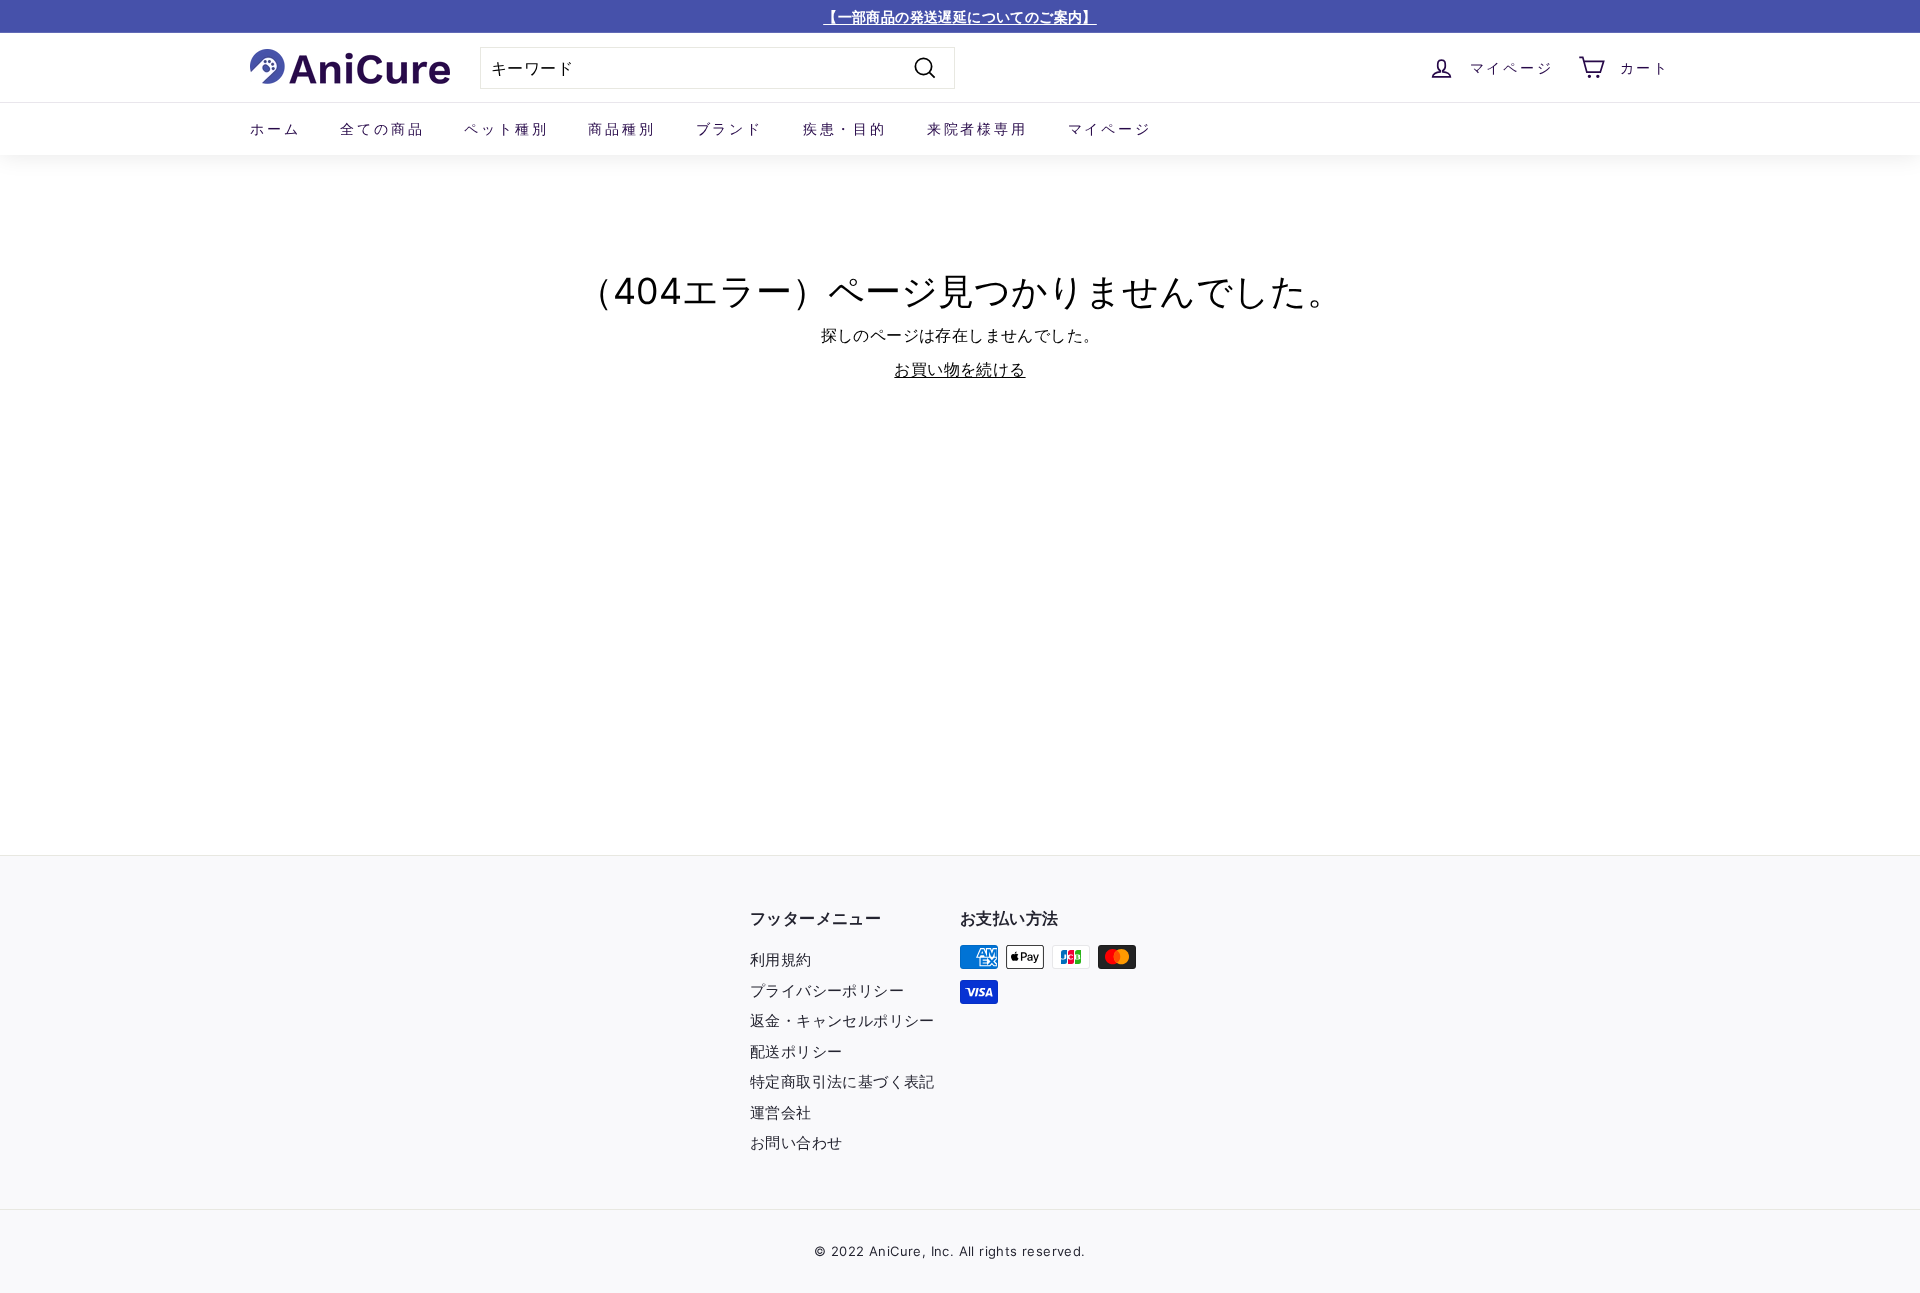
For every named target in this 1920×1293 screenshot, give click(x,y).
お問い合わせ (796, 1142)
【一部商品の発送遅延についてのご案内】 (960, 16)
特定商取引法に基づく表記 (842, 1081)
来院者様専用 (977, 128)
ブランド (729, 128)
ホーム (275, 128)
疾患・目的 (845, 128)
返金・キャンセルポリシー (842, 1020)
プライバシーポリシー (827, 990)
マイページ (1110, 128)
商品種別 (621, 128)
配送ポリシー (796, 1051)
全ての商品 (382, 128)
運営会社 (781, 1112)
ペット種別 (506, 128)
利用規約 (781, 959)
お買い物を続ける (959, 369)
